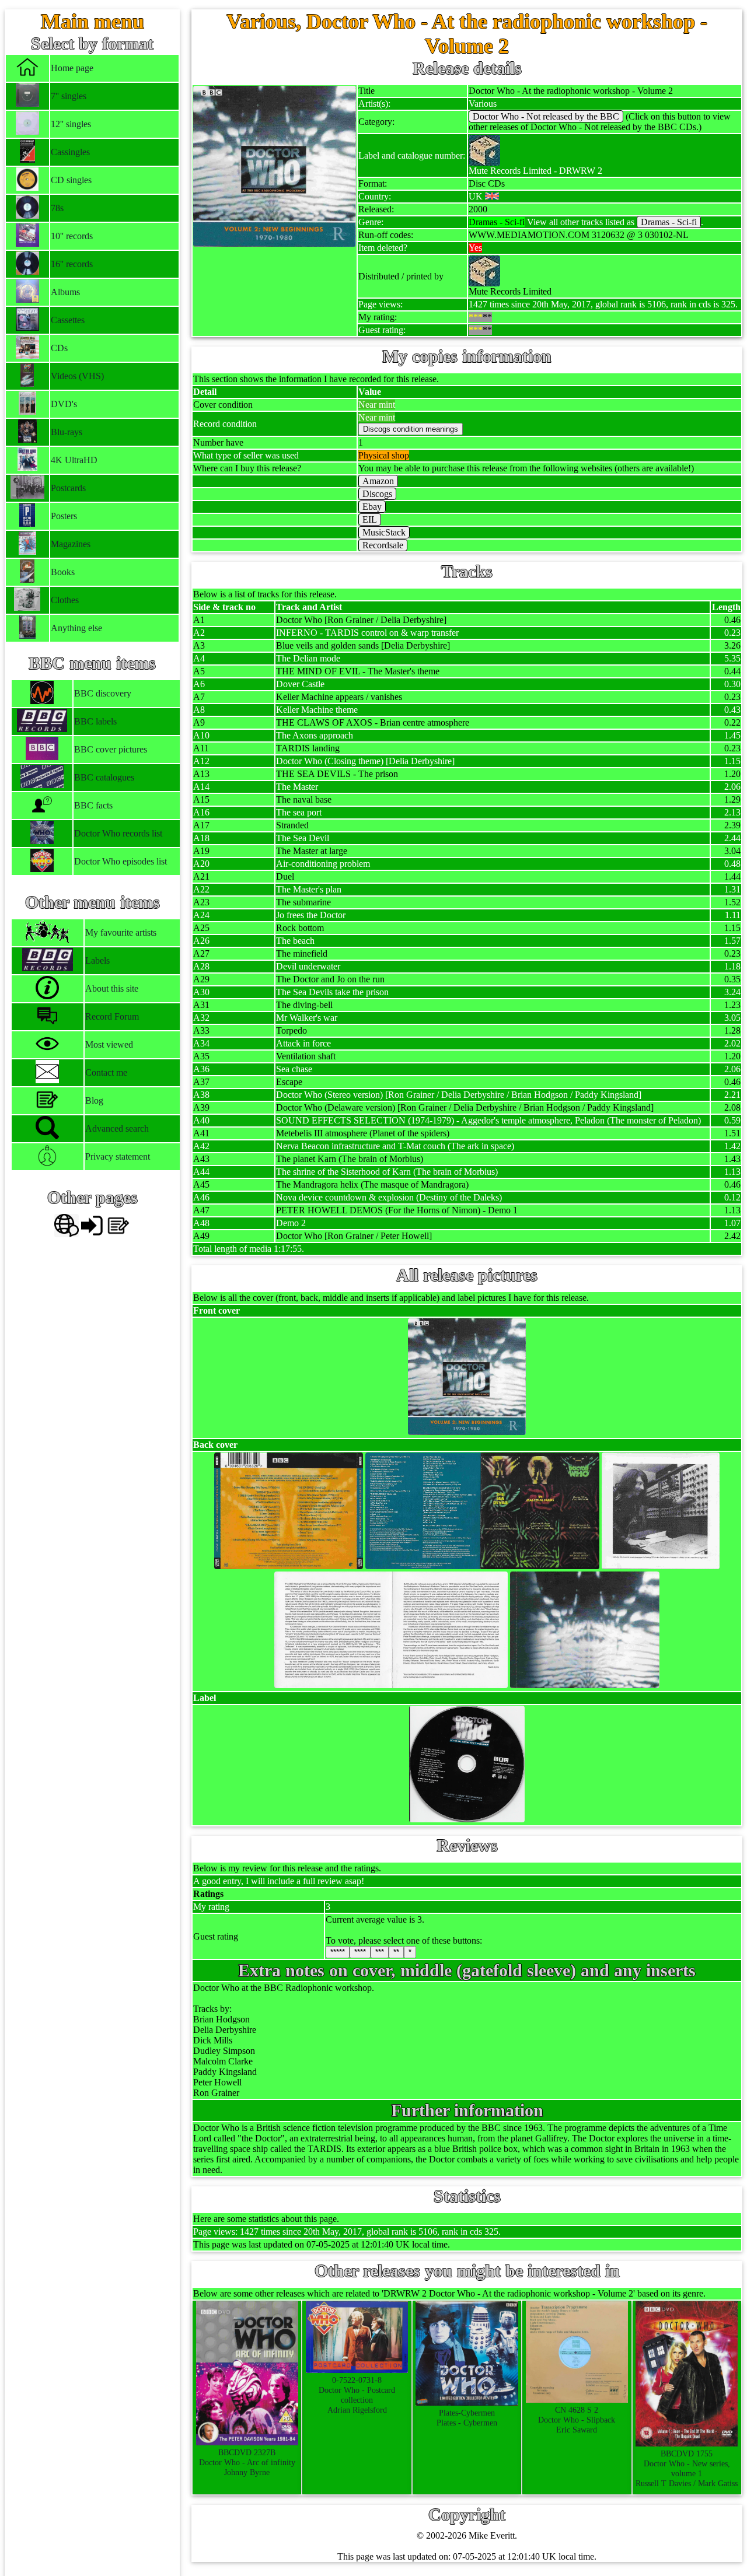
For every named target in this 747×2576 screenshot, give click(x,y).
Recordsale (383, 545)
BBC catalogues (104, 777)
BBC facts (93, 805)
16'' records (72, 264)
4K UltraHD (74, 460)
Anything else (76, 628)
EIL (370, 519)
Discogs (377, 494)
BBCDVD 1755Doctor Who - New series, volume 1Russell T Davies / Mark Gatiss (687, 2468)
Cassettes (68, 320)
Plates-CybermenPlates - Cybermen (467, 2418)
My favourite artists (121, 932)
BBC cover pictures (111, 749)
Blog (94, 1100)
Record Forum (112, 1016)
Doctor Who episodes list (121, 861)
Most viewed (109, 1044)
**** (360, 1952)
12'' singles (71, 124)
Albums (65, 292)
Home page (72, 68)
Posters (64, 516)
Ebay (372, 507)
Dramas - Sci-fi (669, 222)
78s (57, 208)
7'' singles (69, 96)
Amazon (378, 481)
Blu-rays (67, 432)
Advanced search (117, 1128)
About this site (112, 988)
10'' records (72, 236)
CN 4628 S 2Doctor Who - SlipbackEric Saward (577, 2420)
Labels (97, 960)
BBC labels (95, 721)
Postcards (68, 488)
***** (338, 1952)
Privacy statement (118, 1156)
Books (63, 572)
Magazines (71, 544)
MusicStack (384, 532)
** (396, 1952)
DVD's (64, 404)
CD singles (71, 180)
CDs (59, 348)
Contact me (106, 1072)
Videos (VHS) (77, 376)
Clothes (65, 600)
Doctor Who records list (118, 833)
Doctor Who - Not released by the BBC (546, 116)
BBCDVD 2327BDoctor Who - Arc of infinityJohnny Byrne (247, 2462)
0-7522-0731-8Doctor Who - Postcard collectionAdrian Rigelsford (357, 2395)
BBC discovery (103, 693)
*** (380, 1952)
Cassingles (70, 152)
